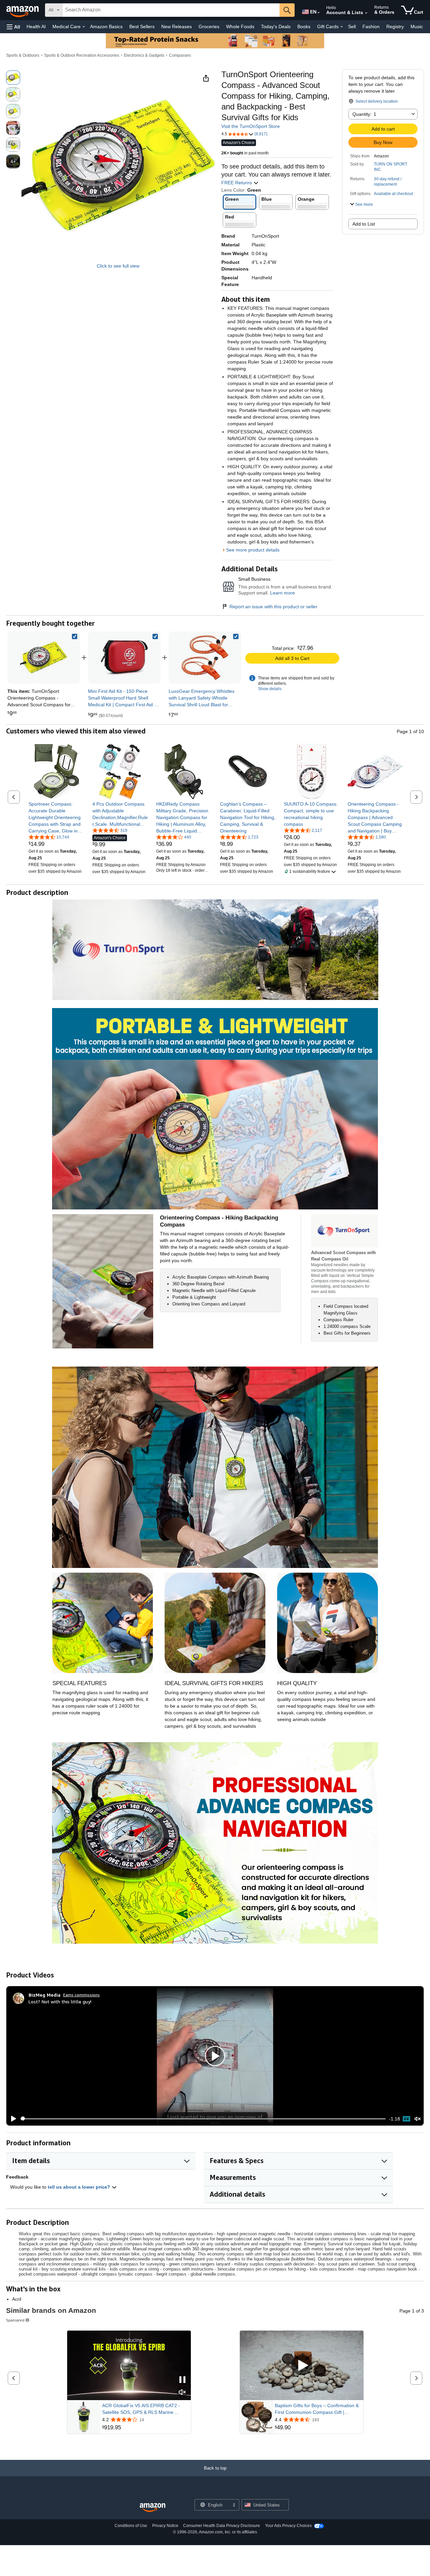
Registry (395, 27)
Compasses (180, 55)
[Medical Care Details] (84, 27)
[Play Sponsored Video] (302, 2365)
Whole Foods (240, 27)
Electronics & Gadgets (144, 55)
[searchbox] (171, 10)
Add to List (364, 224)
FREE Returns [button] (237, 183)
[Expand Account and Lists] (366, 13)
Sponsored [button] (15, 2320)
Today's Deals (276, 27)
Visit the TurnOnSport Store (251, 126)
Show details (270, 689)
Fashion (371, 27)
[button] (13, 27)
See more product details (253, 550)
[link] (124, 658)
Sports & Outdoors (23, 55)
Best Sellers (142, 27)
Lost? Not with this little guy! (60, 2001)
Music (417, 27)
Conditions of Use (131, 2526)
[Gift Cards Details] (342, 27)
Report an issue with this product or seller (273, 607)
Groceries (209, 27)
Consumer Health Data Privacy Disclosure (222, 2526)
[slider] (203, 2119)
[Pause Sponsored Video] (182, 2380)
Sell (352, 27)
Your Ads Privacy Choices (288, 2526)
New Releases (177, 27)
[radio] (13, 78)
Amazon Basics (106, 27)
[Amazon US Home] (153, 2508)
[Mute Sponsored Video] (182, 2393)
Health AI (36, 27)
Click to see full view (118, 266)
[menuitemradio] (406, 2119)
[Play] (12, 2119)
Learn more (283, 593)
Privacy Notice (165, 2526)
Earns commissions (81, 1995)
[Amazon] (23, 10)
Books (304, 27)
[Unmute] (418, 2119)
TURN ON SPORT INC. (391, 167)
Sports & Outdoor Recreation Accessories (82, 55)
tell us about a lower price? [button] (80, 2187)
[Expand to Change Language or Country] (318, 13)
